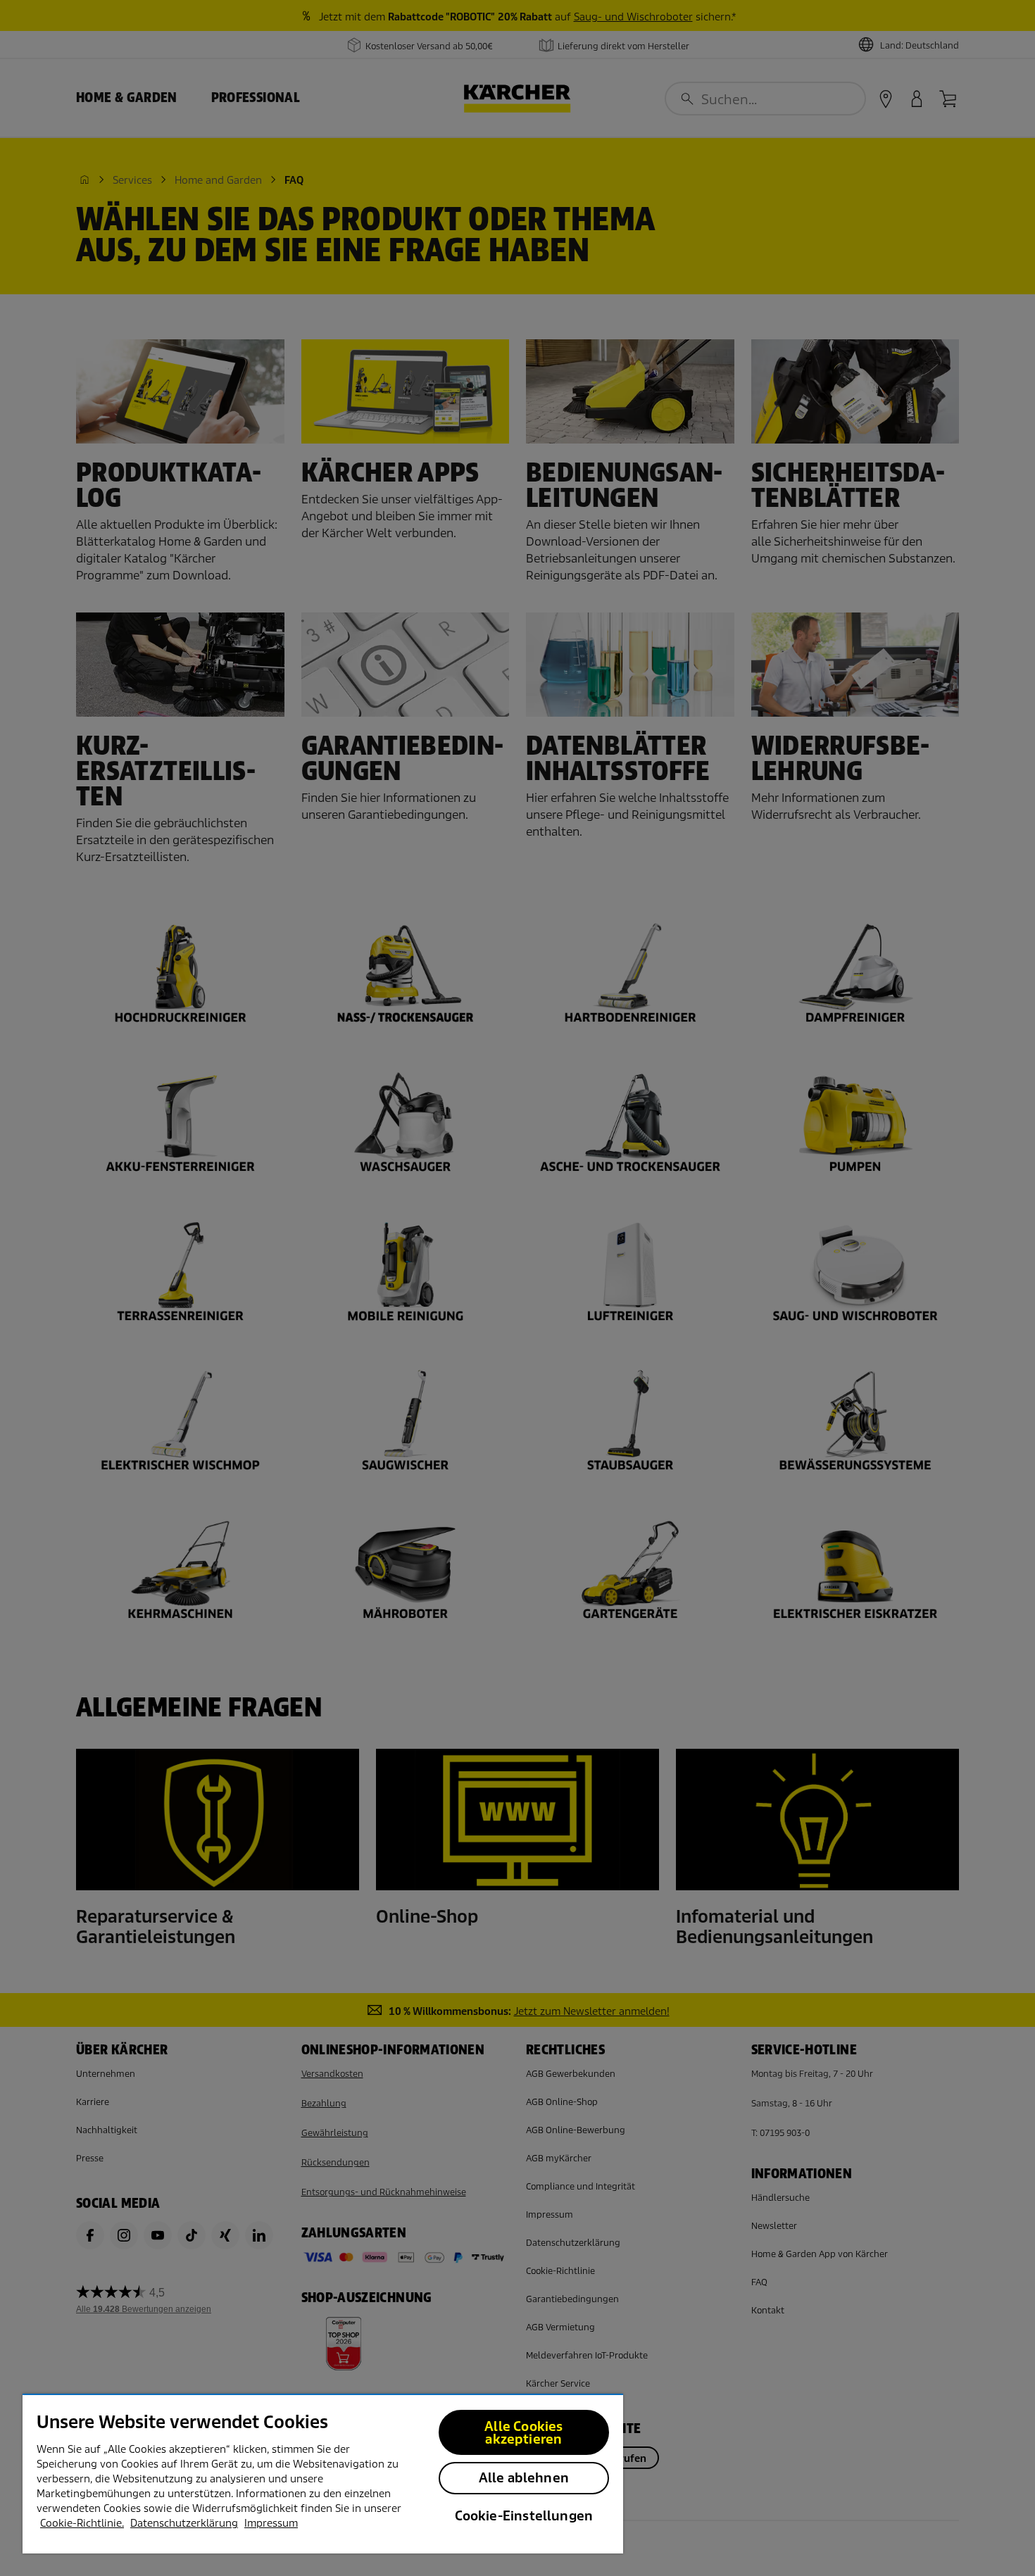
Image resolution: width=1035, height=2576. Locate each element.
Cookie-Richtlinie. (82, 2523)
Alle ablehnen (524, 2478)
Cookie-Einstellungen (524, 2516)
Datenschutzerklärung (184, 2523)
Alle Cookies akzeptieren (523, 2433)
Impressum (271, 2523)
